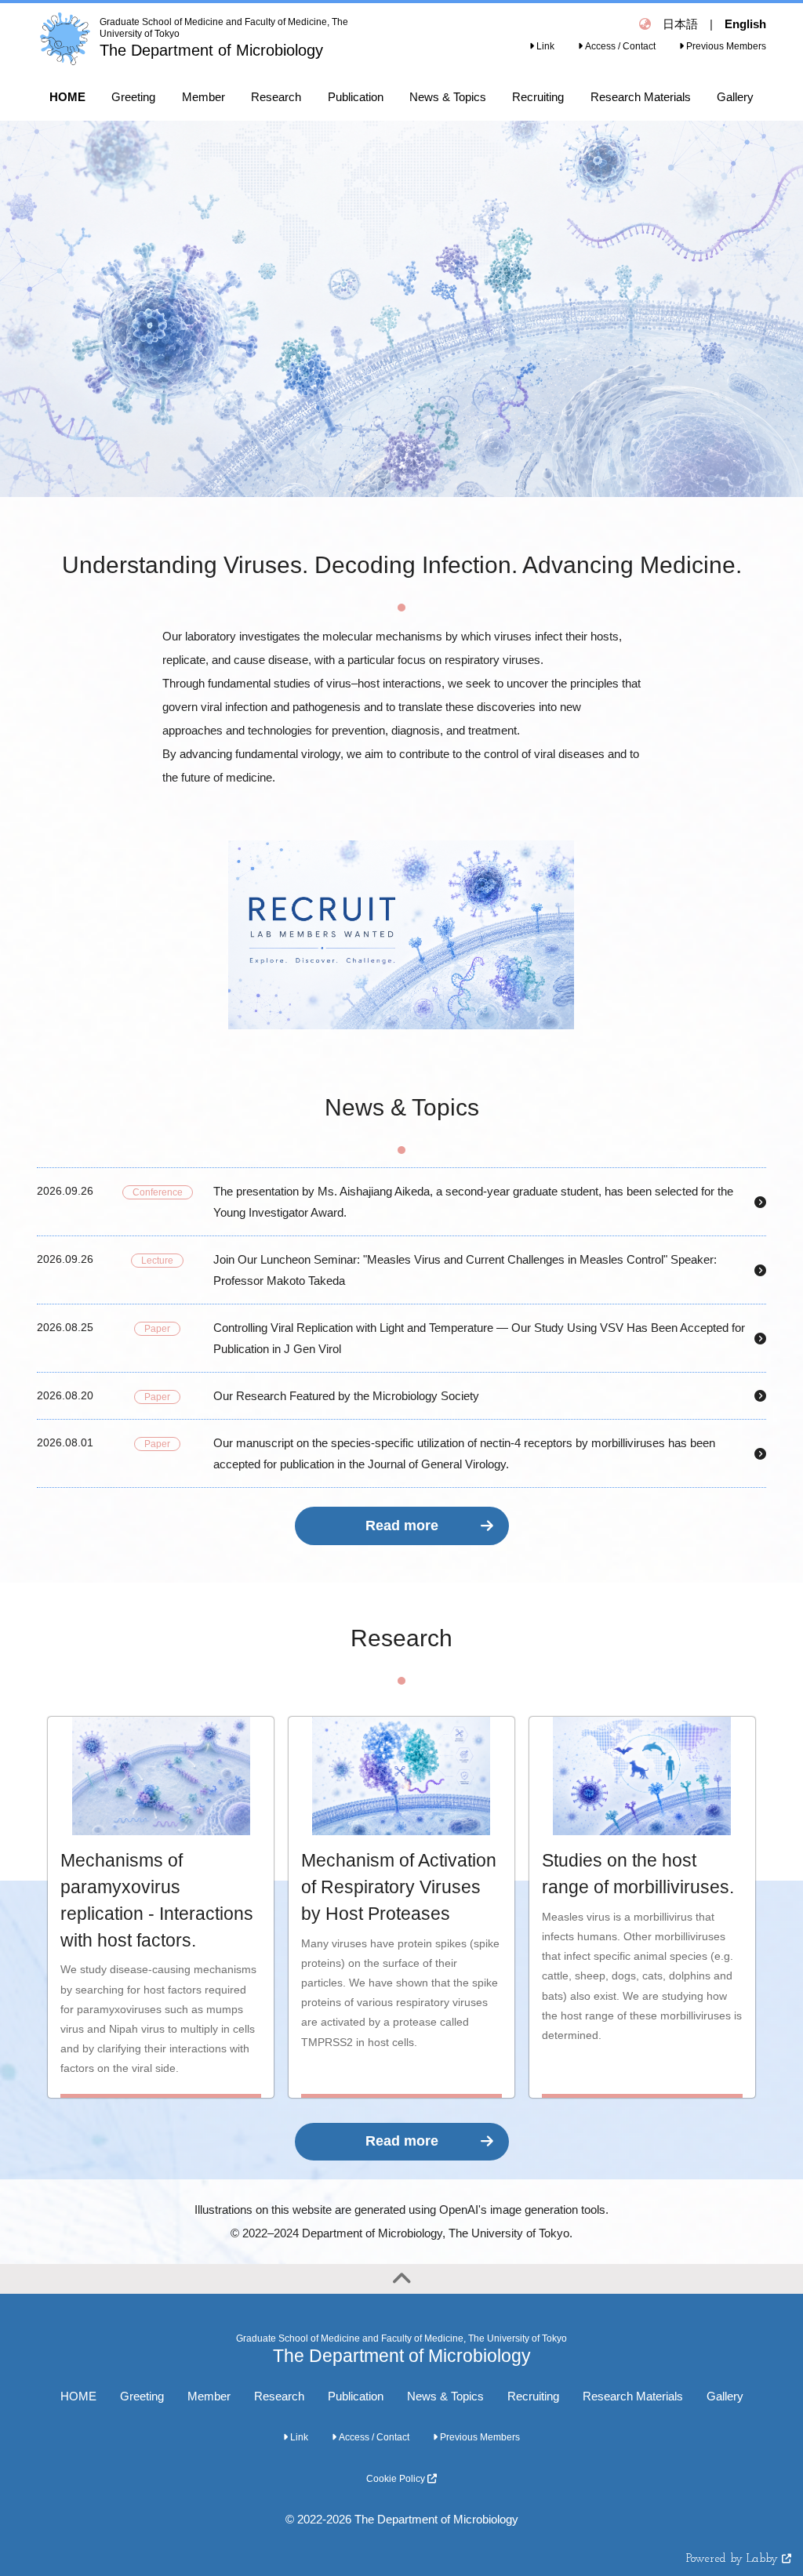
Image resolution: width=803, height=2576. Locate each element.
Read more (402, 1526)
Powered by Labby (734, 2559)
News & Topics (445, 2396)
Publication (356, 2396)
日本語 (680, 24)
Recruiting (533, 2396)
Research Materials (633, 2396)
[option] (401, 309)
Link (544, 46)
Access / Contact (619, 46)
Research (279, 2396)
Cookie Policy (397, 2479)
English (745, 24)
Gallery (725, 2396)
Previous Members (725, 46)
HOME (78, 2396)
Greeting (142, 2396)
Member (209, 2396)
